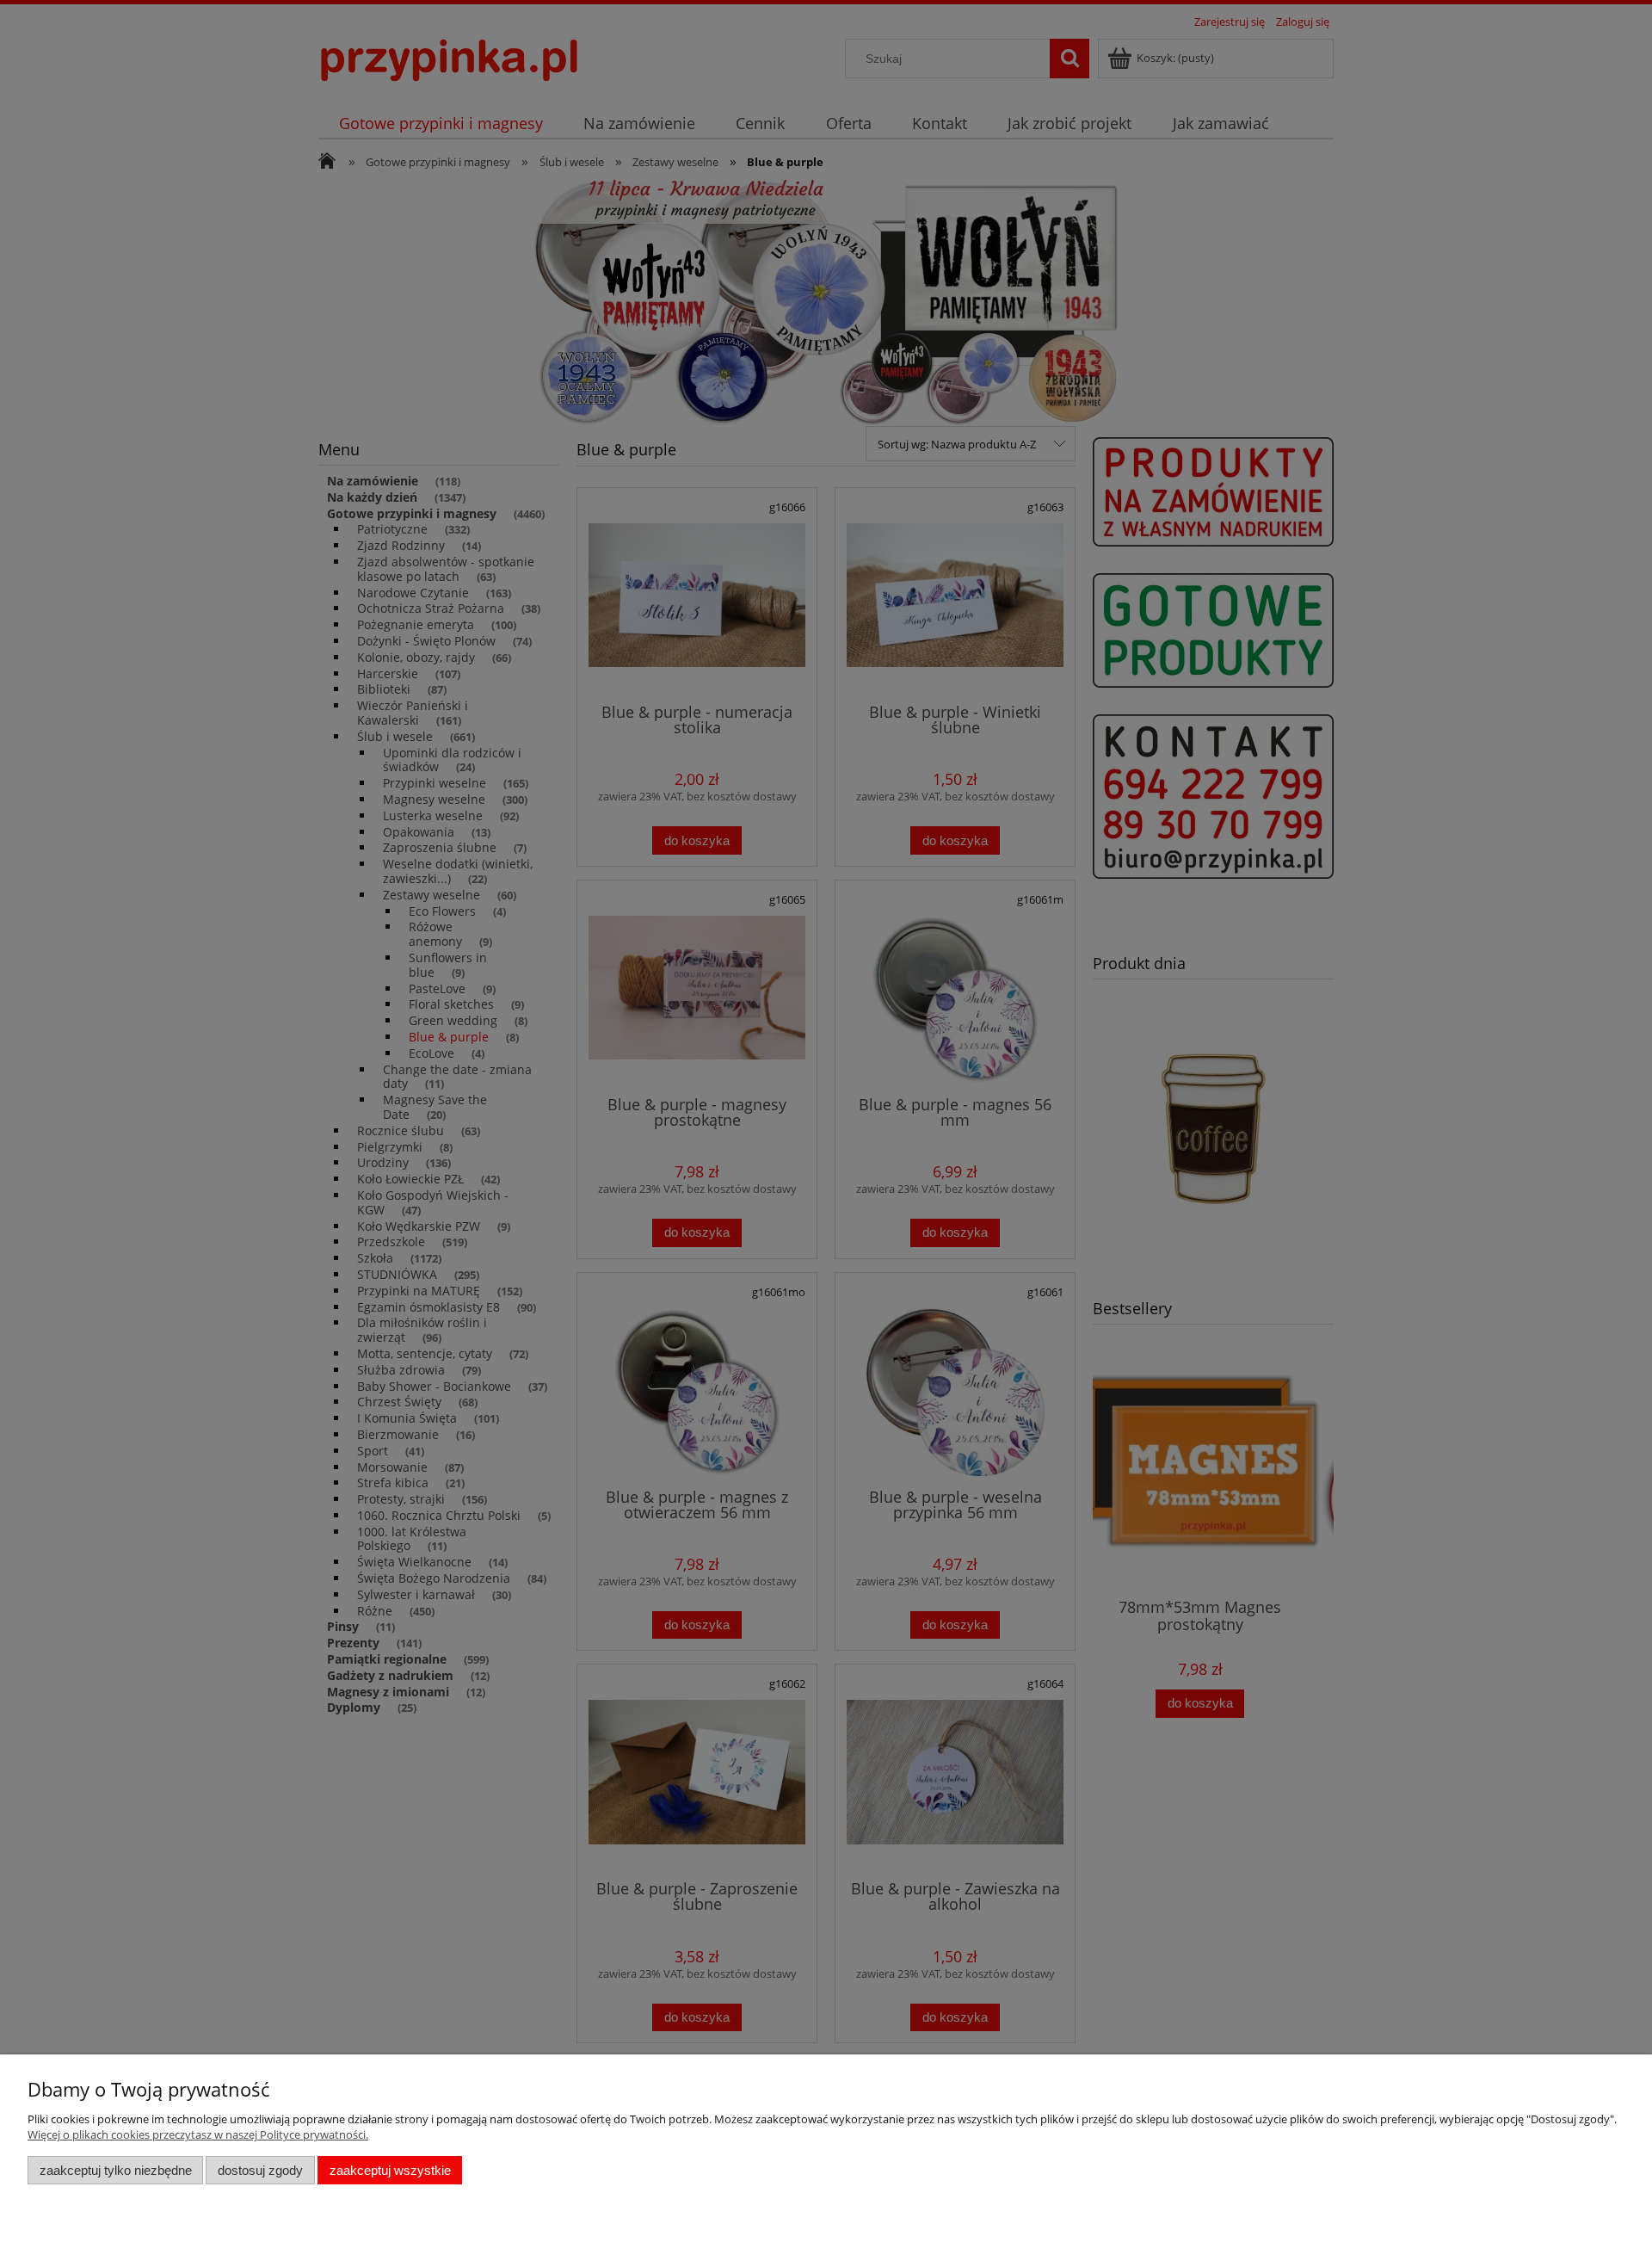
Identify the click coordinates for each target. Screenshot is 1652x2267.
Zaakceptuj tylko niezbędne (116, 2170)
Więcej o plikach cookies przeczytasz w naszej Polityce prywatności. (198, 2134)
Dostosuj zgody (260, 2170)
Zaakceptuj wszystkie (390, 2170)
